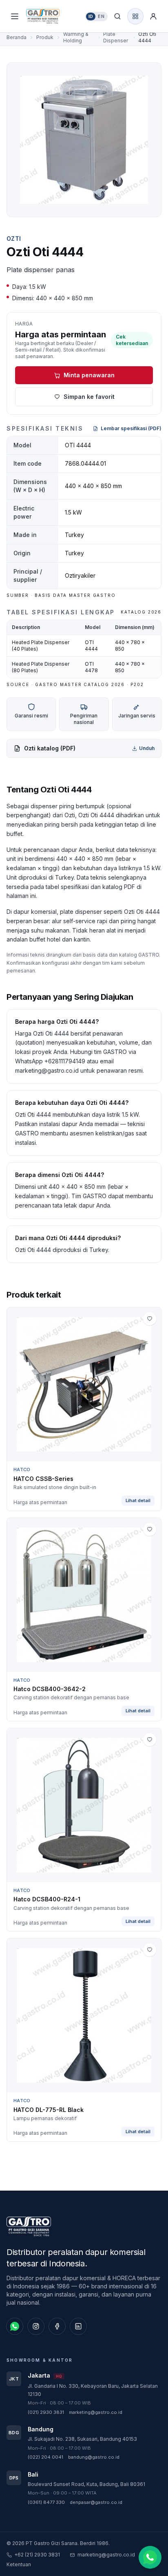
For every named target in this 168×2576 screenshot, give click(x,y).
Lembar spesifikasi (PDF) (131, 428)
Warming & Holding (76, 37)
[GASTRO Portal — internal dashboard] (135, 16)
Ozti (14, 239)
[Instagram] (36, 2326)
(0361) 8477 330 (46, 2502)
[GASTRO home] (50, 16)
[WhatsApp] (15, 2326)
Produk (45, 37)
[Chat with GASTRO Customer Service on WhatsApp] (150, 2556)
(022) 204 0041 (45, 2457)
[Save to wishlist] (150, 1319)
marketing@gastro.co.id (96, 2412)
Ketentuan (19, 2564)
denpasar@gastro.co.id (96, 2502)
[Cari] (117, 16)
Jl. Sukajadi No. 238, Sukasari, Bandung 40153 (82, 2439)
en (101, 16)
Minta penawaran (89, 375)
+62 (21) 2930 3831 (37, 2555)
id (91, 16)
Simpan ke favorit (89, 397)
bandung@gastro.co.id (94, 2457)
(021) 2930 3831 (46, 2412)
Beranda (17, 37)
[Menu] (15, 16)
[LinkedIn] (78, 2326)
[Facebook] (57, 2326)
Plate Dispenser (116, 37)
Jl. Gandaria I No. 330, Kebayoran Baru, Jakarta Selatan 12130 (93, 2390)
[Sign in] (153, 16)
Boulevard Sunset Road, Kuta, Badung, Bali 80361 (86, 2484)
